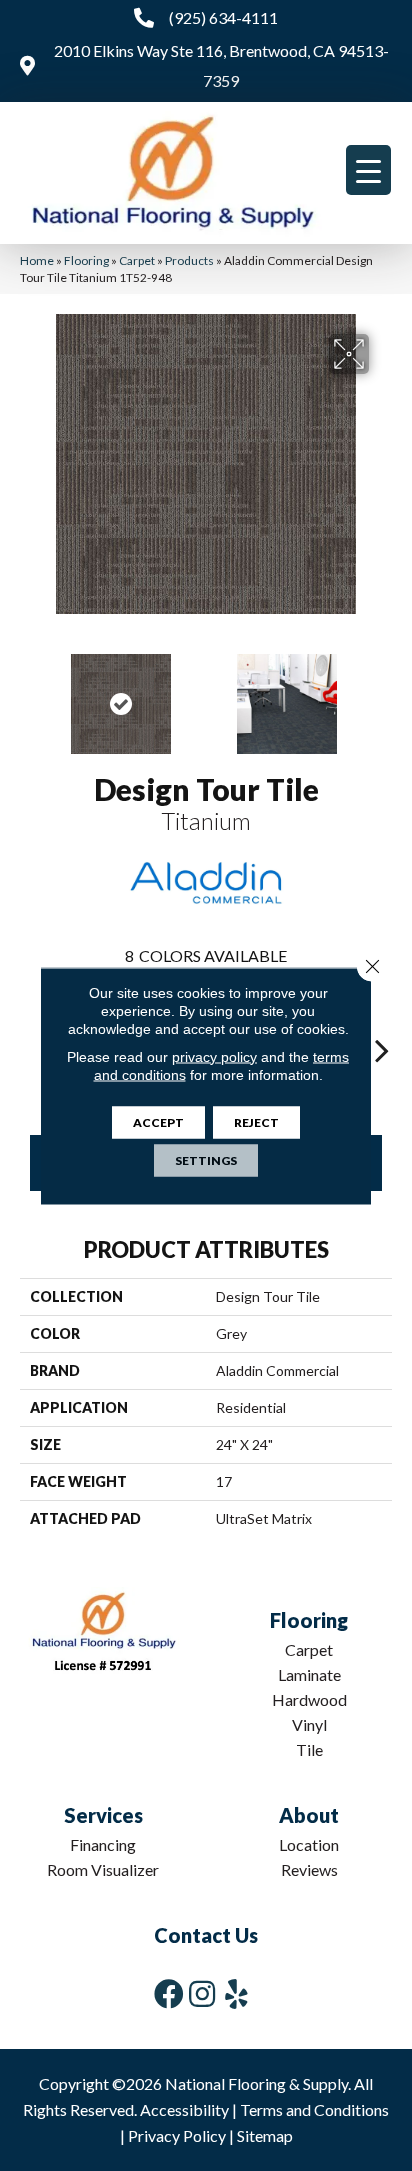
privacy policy (214, 1056)
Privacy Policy (177, 2135)
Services (103, 1815)
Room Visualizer (103, 1869)
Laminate (309, 1674)
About (309, 1815)
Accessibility (184, 2109)
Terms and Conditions (314, 2109)
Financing (103, 1844)
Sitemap (265, 2135)
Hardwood (309, 1699)
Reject (256, 1121)
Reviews (309, 1869)
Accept (158, 1121)
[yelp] (236, 1993)
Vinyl (309, 1724)
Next (382, 694)
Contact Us (206, 1935)
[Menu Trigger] (368, 170)
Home (37, 260)
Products (189, 260)
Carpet (137, 260)
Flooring (86, 260)
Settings (206, 1159)
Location (309, 1844)
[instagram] (202, 1993)
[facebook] (169, 1993)
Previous (30, 694)
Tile (309, 1749)
